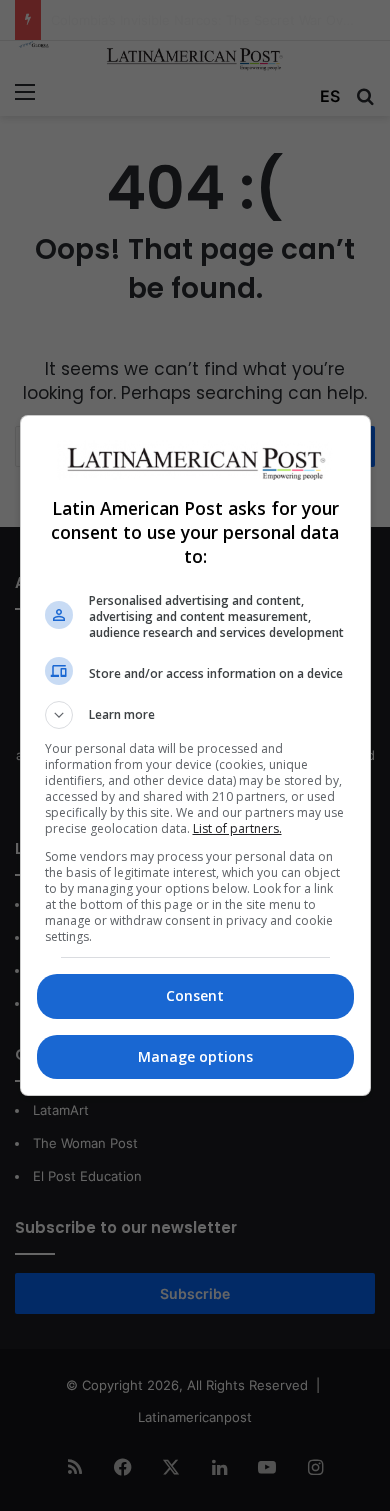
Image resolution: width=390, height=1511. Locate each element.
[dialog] (195, 755)
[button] (195, 715)
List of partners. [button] (237, 828)
